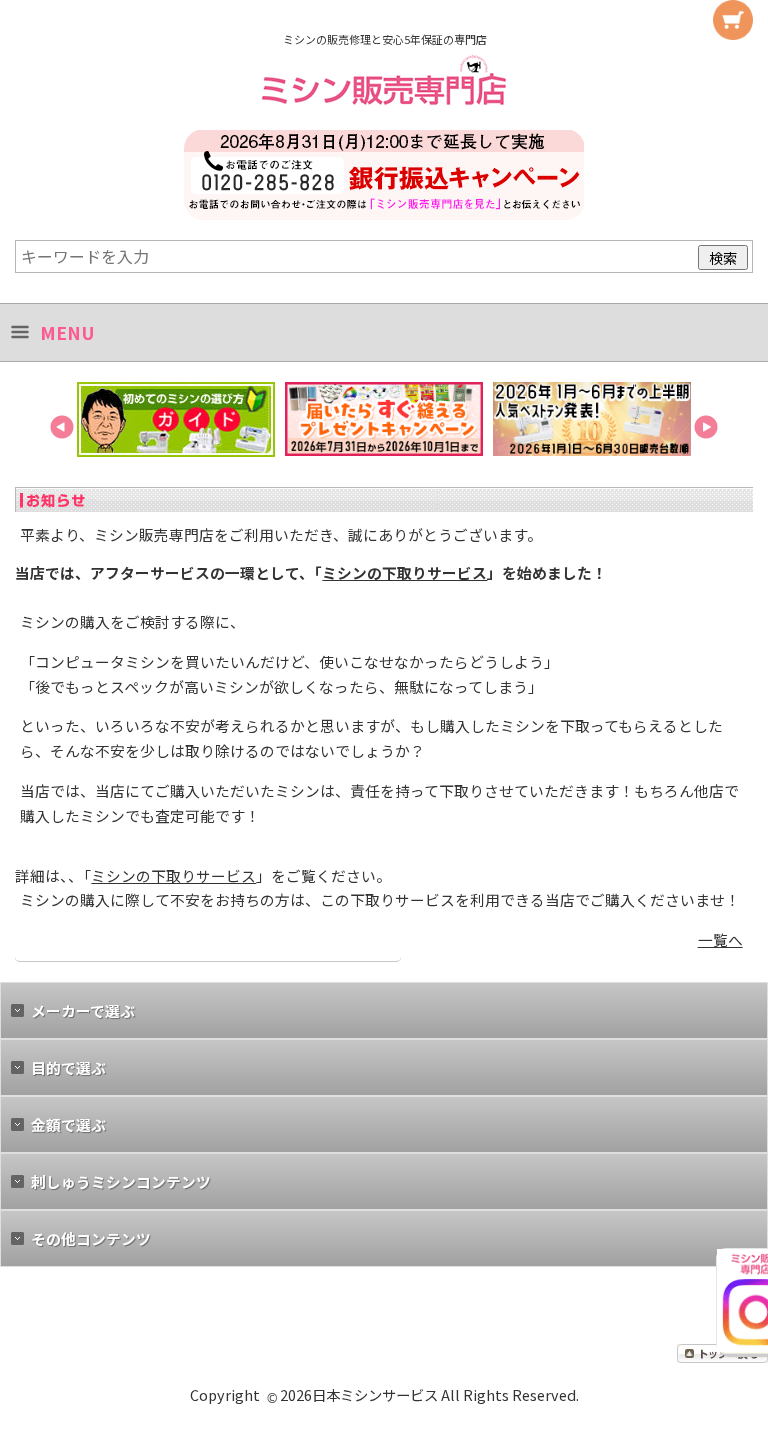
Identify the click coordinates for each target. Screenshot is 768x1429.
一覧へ (720, 939)
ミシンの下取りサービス (404, 572)
